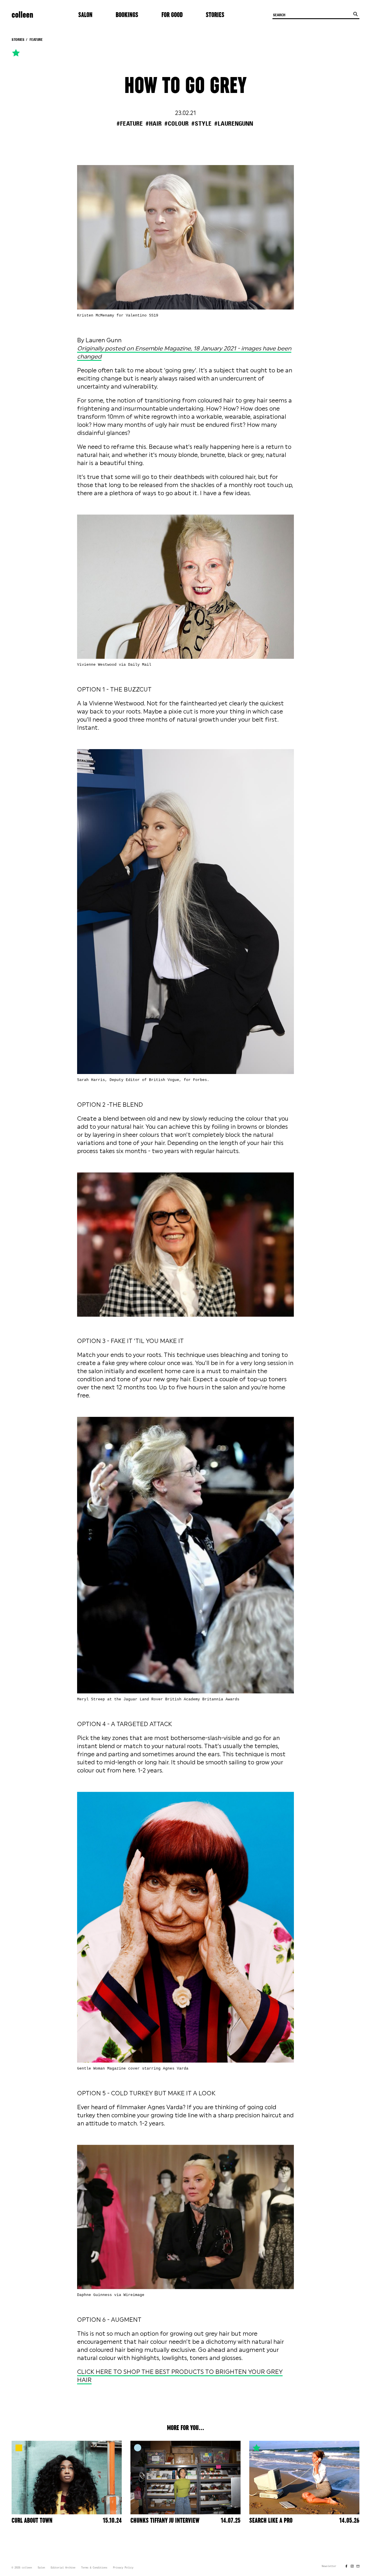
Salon (85, 15)
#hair (154, 124)
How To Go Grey (185, 86)
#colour (177, 124)
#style (201, 124)
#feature (130, 124)
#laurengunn (234, 124)
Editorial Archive (63, 2568)
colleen (22, 15)
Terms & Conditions (94, 2568)
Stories (215, 15)
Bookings (127, 15)
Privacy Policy (123, 2568)
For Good (172, 15)
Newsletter (329, 2566)
